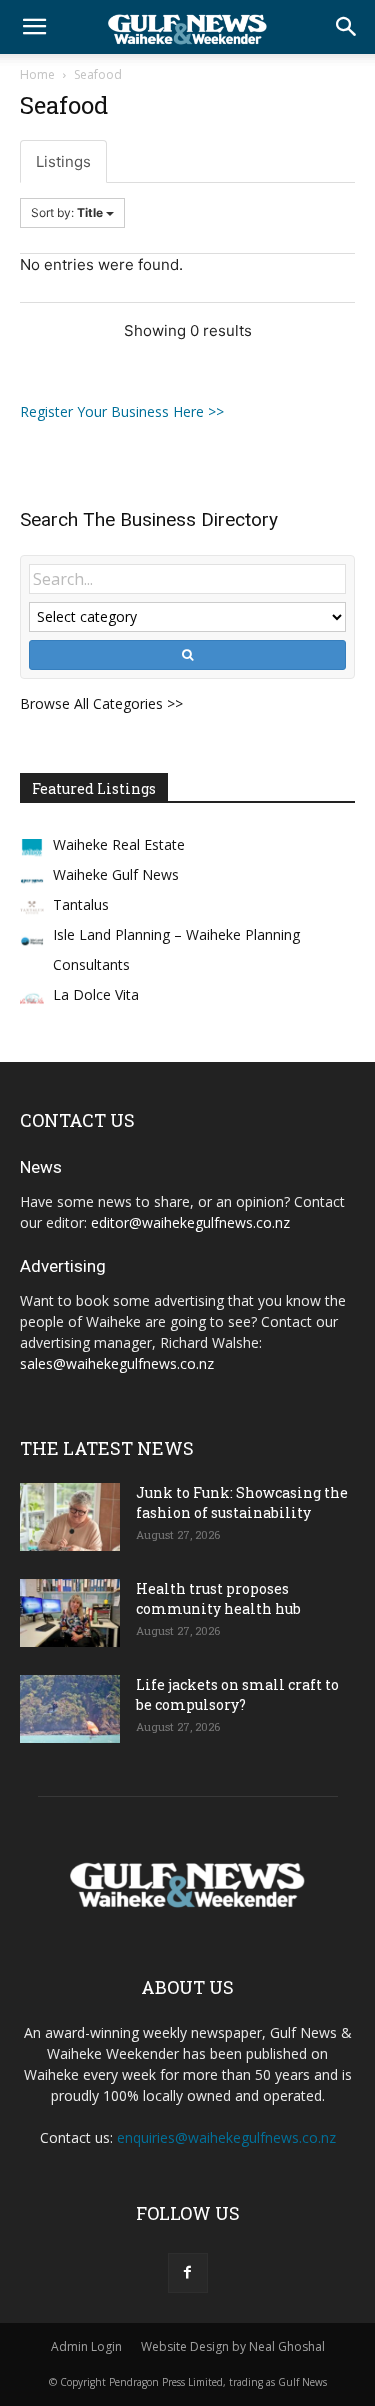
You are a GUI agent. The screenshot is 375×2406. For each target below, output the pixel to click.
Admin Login (86, 2346)
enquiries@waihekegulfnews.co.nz (226, 2137)
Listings (63, 161)
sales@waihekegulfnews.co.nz (117, 1363)
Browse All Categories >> (101, 703)
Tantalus (81, 904)
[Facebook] (188, 2273)
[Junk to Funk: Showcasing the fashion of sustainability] (70, 1517)
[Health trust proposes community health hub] (70, 1613)
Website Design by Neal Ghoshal (233, 2346)
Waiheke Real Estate (119, 844)
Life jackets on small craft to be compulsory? (237, 1694)
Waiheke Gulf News (116, 874)
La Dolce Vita (96, 994)
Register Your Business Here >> (122, 411)
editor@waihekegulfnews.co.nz (190, 1222)
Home (37, 74)
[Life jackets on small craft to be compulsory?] (70, 1709)
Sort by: (67, 212)
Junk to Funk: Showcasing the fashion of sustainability (242, 1502)
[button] (34, 27)
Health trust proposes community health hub (218, 1598)
